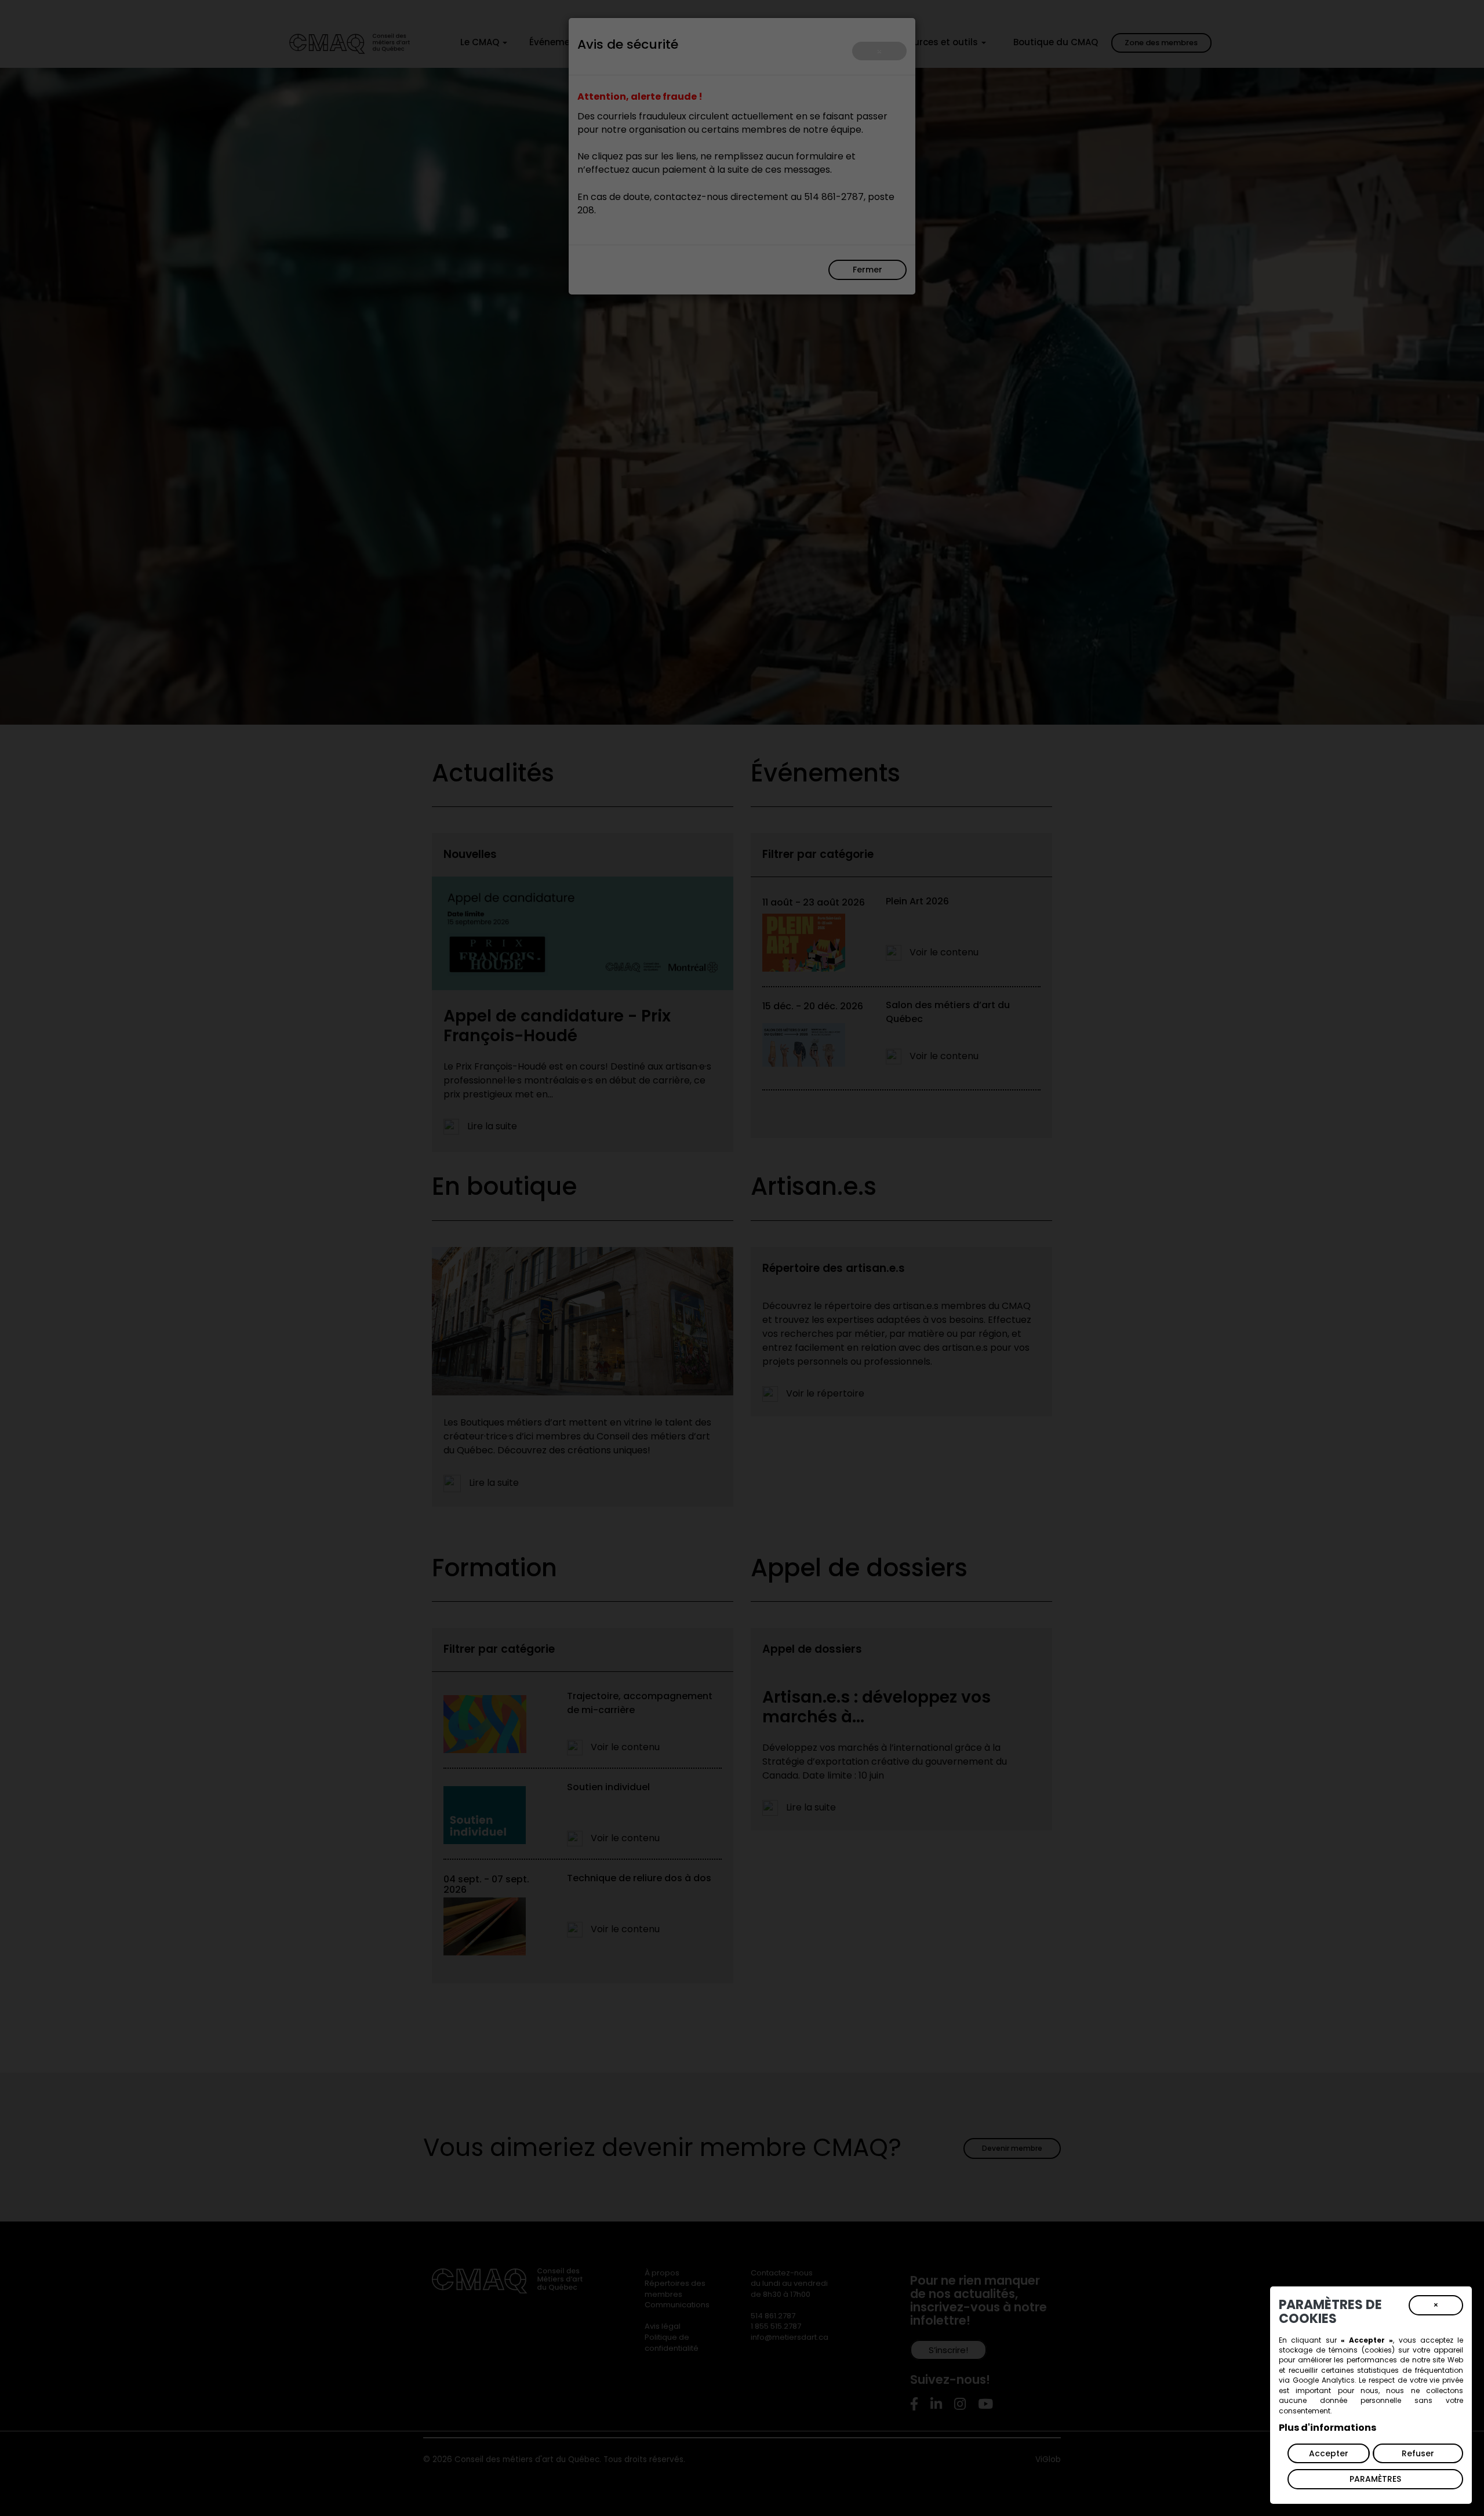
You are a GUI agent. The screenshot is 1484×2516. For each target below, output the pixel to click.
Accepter (1329, 2453)
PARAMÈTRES (1375, 2479)
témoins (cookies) (1361, 2350)
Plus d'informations (1327, 2428)
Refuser (1418, 2453)
